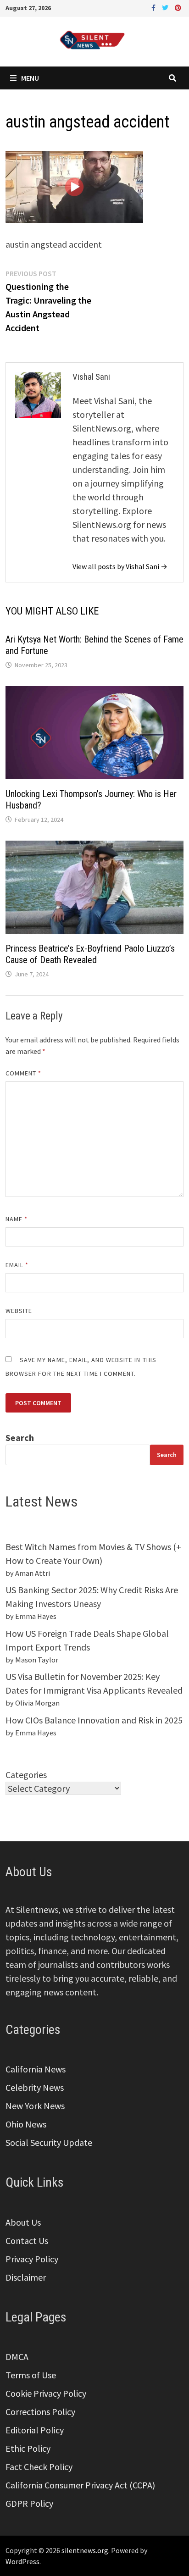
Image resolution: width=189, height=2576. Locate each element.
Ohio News (26, 2124)
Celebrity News (35, 2087)
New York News (35, 2106)
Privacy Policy (32, 2259)
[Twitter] (166, 7)
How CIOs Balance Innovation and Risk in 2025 (94, 1720)
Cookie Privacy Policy (46, 2393)
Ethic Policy (28, 2448)
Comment (24, 1073)
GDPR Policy (29, 2503)
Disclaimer (26, 2277)
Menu (30, 78)
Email (17, 1265)
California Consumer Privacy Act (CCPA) (80, 2485)
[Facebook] (154, 7)
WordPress (22, 2561)
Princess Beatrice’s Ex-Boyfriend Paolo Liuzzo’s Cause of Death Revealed (90, 954)
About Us (23, 2222)
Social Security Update (49, 2142)
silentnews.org (85, 2550)
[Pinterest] (178, 7)
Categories (26, 1775)
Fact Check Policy (39, 2467)
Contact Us (27, 2241)
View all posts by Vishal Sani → (120, 566)
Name (17, 1219)
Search (20, 1438)
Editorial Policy (35, 2430)
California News (36, 2069)
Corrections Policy (40, 2412)
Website (19, 1311)
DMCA (17, 2357)
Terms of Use (31, 2375)
